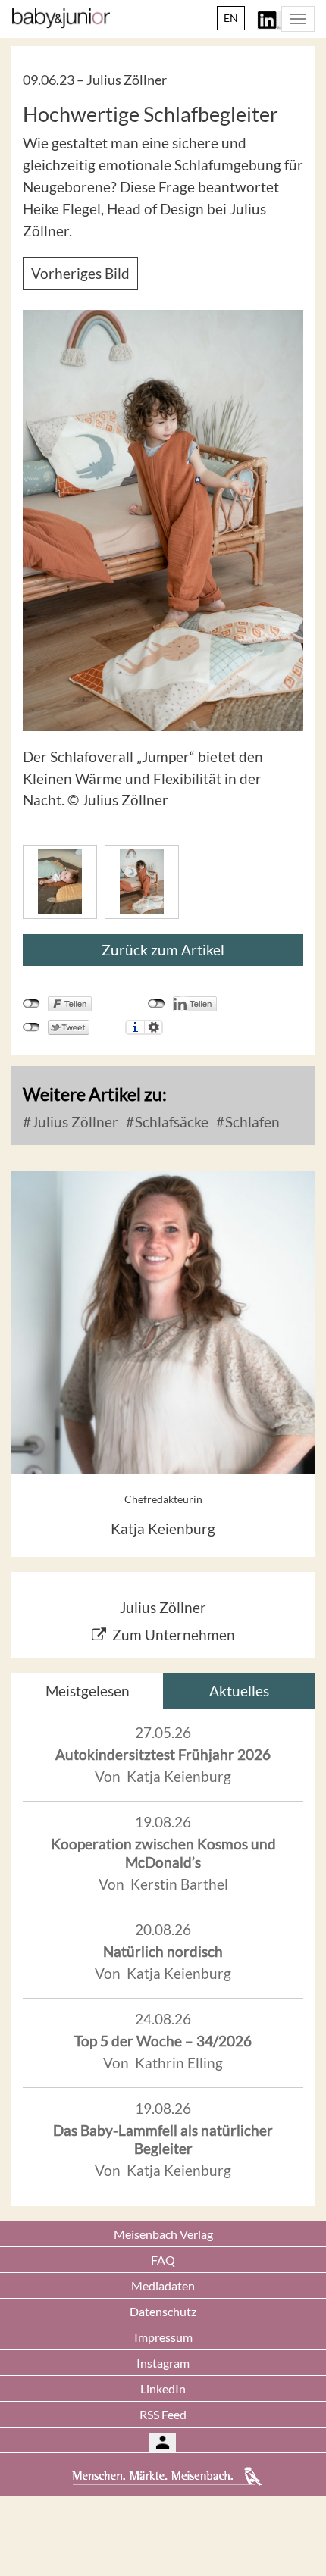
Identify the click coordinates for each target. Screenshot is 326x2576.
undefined (157, 1004)
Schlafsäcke (170, 1122)
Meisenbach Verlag (163, 2234)
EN (231, 18)
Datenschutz (163, 2311)
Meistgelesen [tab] (88, 1691)
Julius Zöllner (74, 1122)
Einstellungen (154, 1027)
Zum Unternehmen (174, 1635)
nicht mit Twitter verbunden (31, 1027)
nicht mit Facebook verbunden (31, 1004)
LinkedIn (163, 2388)
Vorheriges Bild (80, 273)
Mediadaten (163, 2285)
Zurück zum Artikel (163, 950)
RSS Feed (163, 2414)
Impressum (163, 2337)
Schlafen (251, 1122)
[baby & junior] (61, 18)
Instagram (163, 2363)
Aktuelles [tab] (239, 1691)
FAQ (163, 2260)
